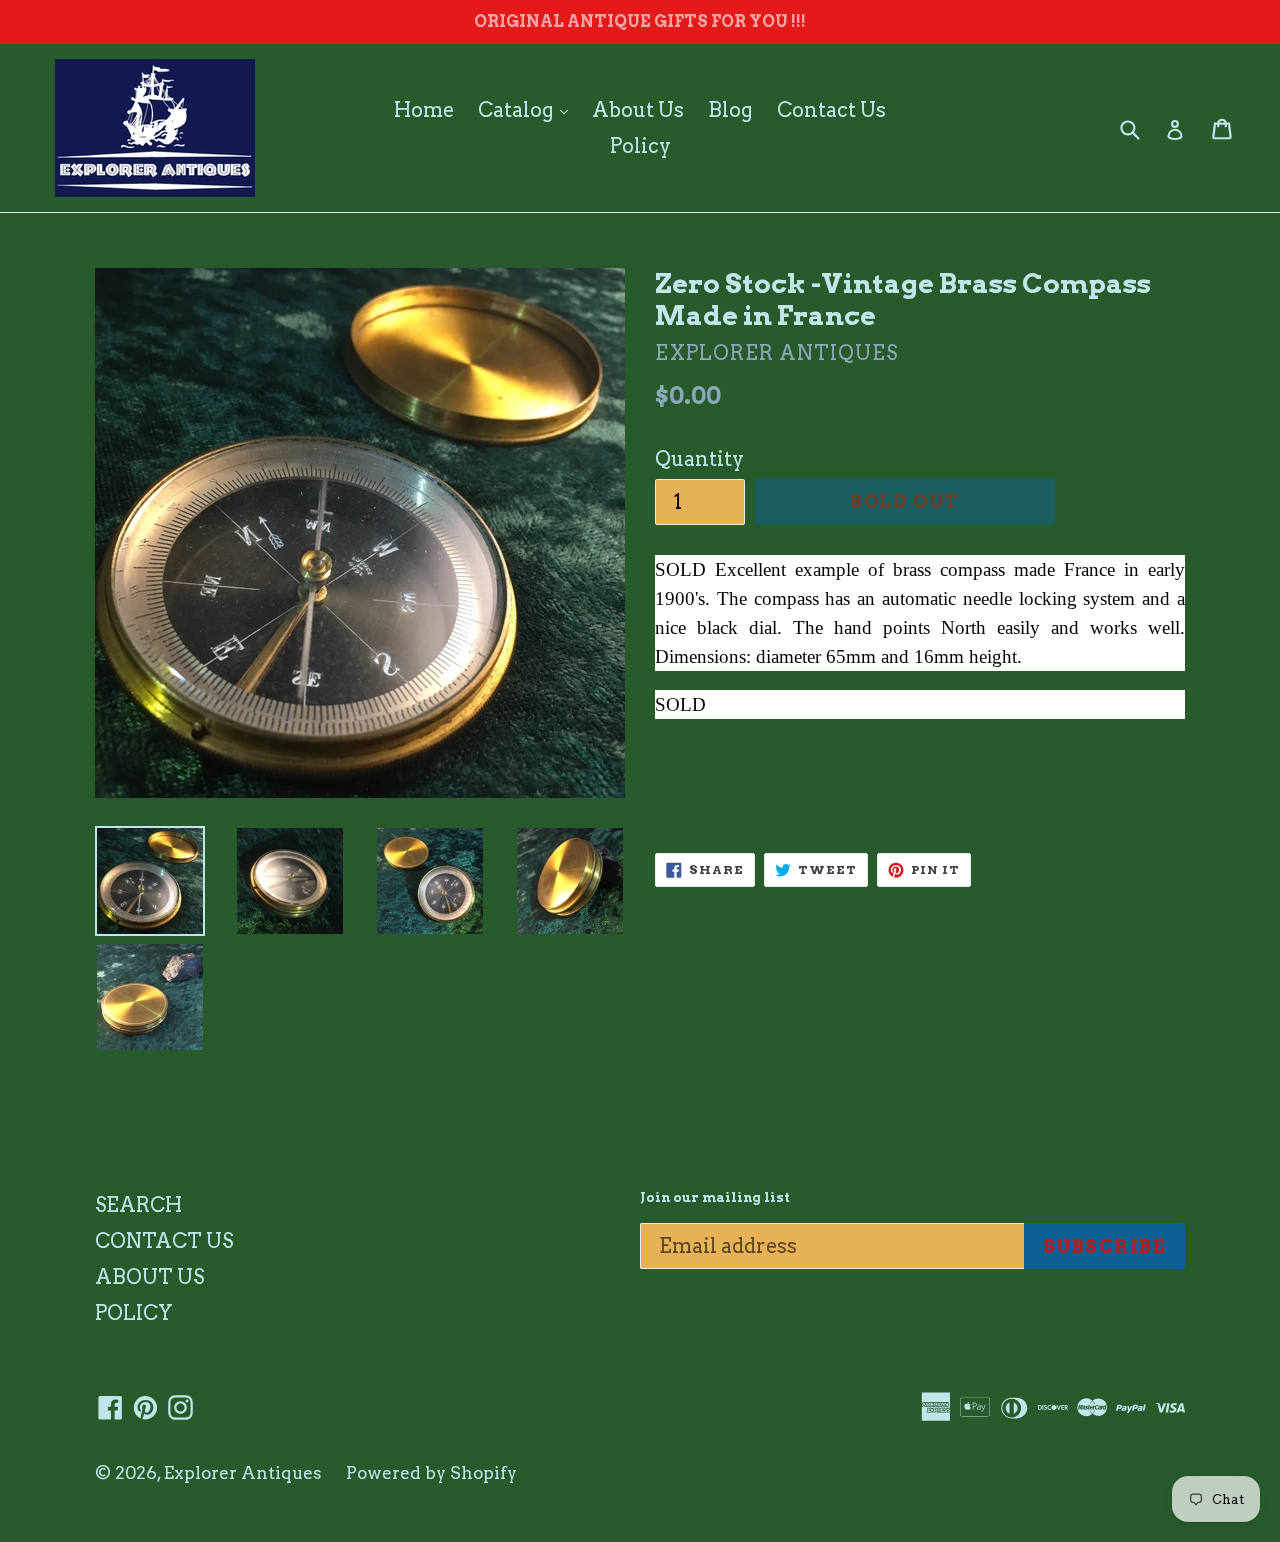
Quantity (699, 459)
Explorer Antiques (243, 1473)
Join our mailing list (715, 1197)
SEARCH (138, 1205)
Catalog (528, 109)
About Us (638, 110)
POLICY (134, 1313)
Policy (640, 146)
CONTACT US (164, 1241)
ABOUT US (149, 1277)
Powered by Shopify (431, 1473)
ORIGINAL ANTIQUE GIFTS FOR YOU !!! (640, 21)
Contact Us (831, 110)
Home (424, 110)
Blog (730, 110)
